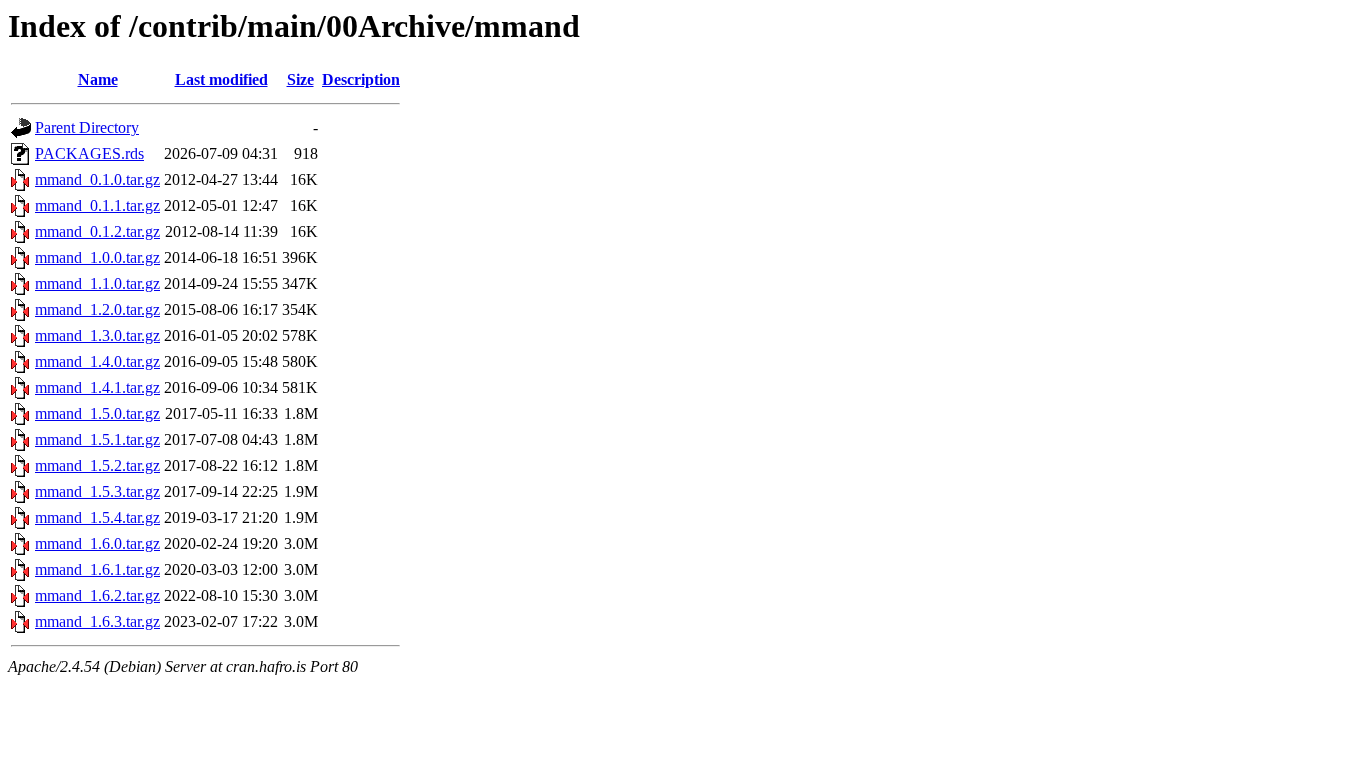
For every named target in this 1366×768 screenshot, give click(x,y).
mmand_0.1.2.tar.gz (97, 231)
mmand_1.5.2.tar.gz (97, 465)
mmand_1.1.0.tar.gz (97, 283)
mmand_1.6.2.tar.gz (97, 595)
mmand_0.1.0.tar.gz (97, 179)
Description (361, 79)
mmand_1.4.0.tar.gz (97, 361)
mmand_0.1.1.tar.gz (97, 205)
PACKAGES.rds (89, 153)
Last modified (221, 79)
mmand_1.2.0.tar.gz (97, 309)
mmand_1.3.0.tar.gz (97, 335)
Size (300, 79)
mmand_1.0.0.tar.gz (97, 257)
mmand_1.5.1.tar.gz (97, 439)
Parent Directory (87, 127)
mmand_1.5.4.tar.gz (97, 517)
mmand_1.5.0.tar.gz (97, 413)
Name (98, 79)
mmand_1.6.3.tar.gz (97, 621)
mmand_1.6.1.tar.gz (97, 569)
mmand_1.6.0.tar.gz (97, 543)
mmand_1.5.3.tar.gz (97, 491)
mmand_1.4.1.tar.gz (97, 387)
